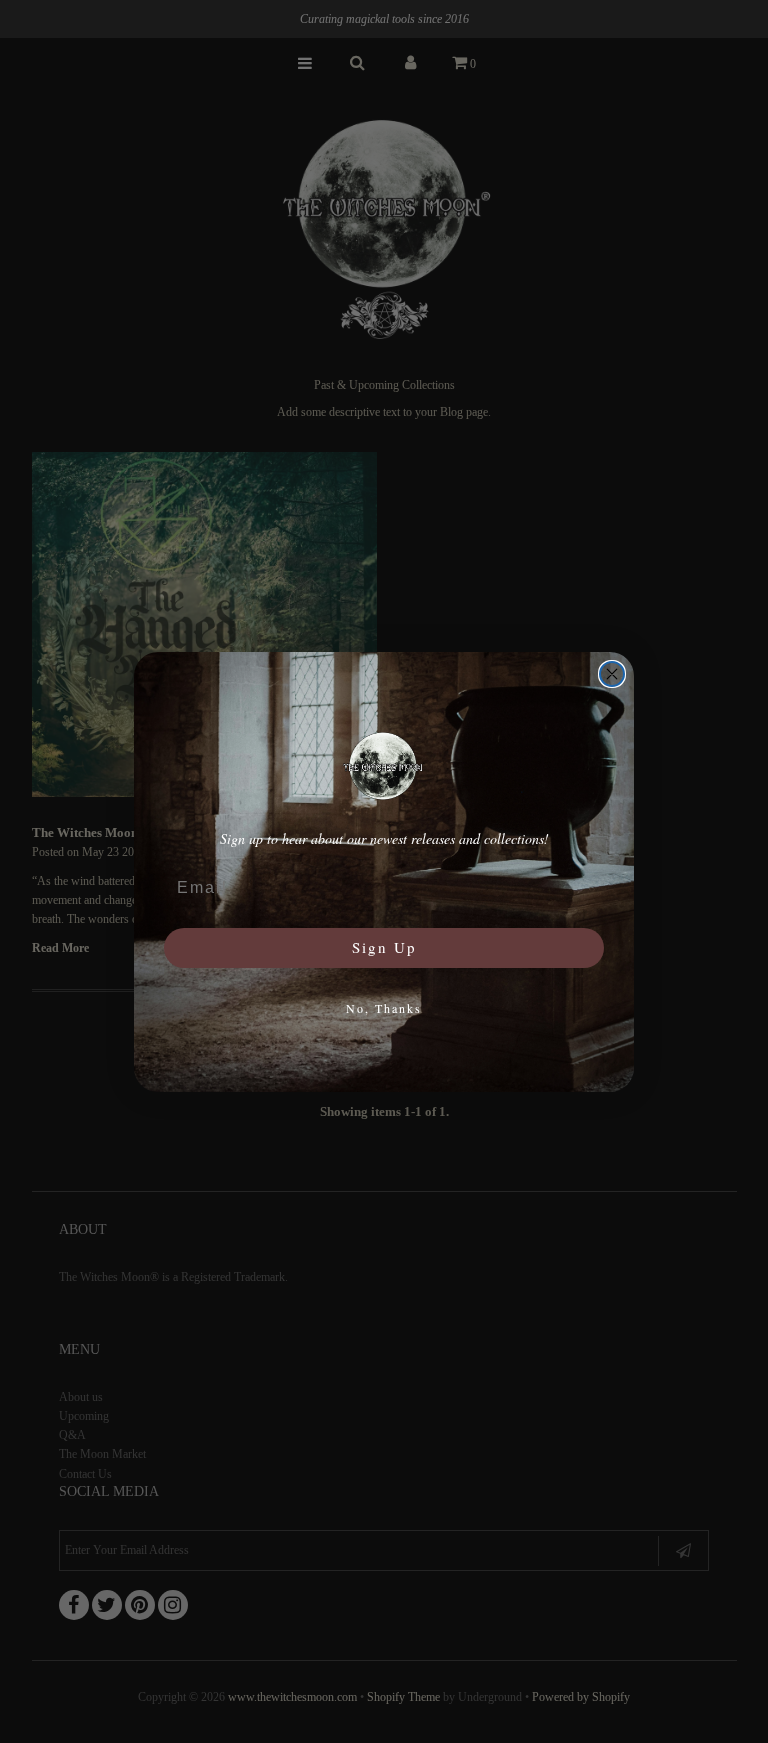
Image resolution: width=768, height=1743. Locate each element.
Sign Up (384, 947)
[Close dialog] (612, 674)
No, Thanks (384, 1008)
